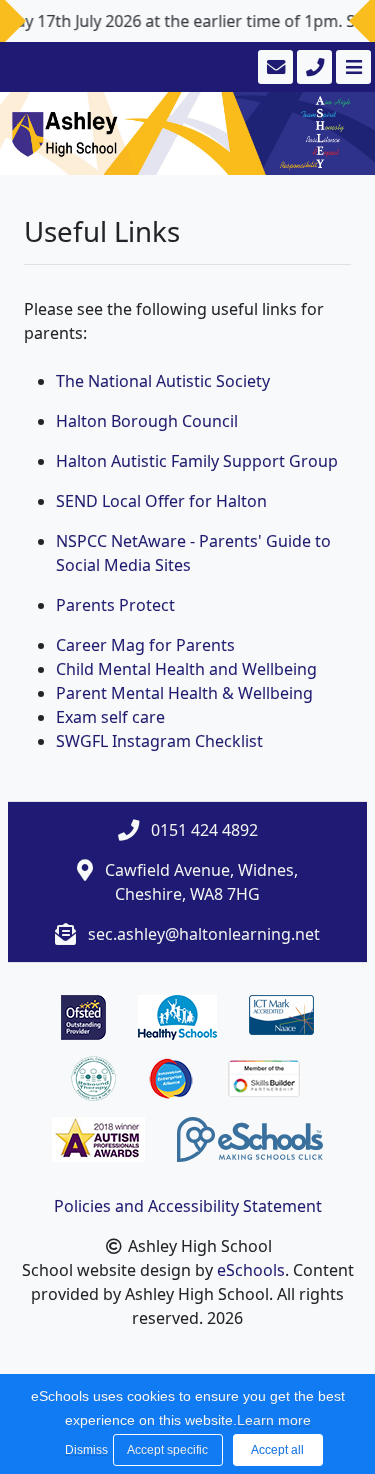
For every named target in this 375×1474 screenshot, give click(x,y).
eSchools (251, 1270)
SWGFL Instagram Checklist (159, 741)
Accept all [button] (277, 1450)
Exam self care (110, 717)
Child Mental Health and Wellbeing (186, 669)
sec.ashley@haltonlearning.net (204, 934)
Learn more (274, 1420)
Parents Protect (115, 605)
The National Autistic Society (163, 381)
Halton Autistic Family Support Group (197, 461)
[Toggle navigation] (351, 67)
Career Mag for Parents (145, 645)
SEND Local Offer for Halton (161, 501)
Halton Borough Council (147, 421)
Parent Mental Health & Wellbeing (184, 693)
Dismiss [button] (84, 1450)
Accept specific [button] (167, 1450)
